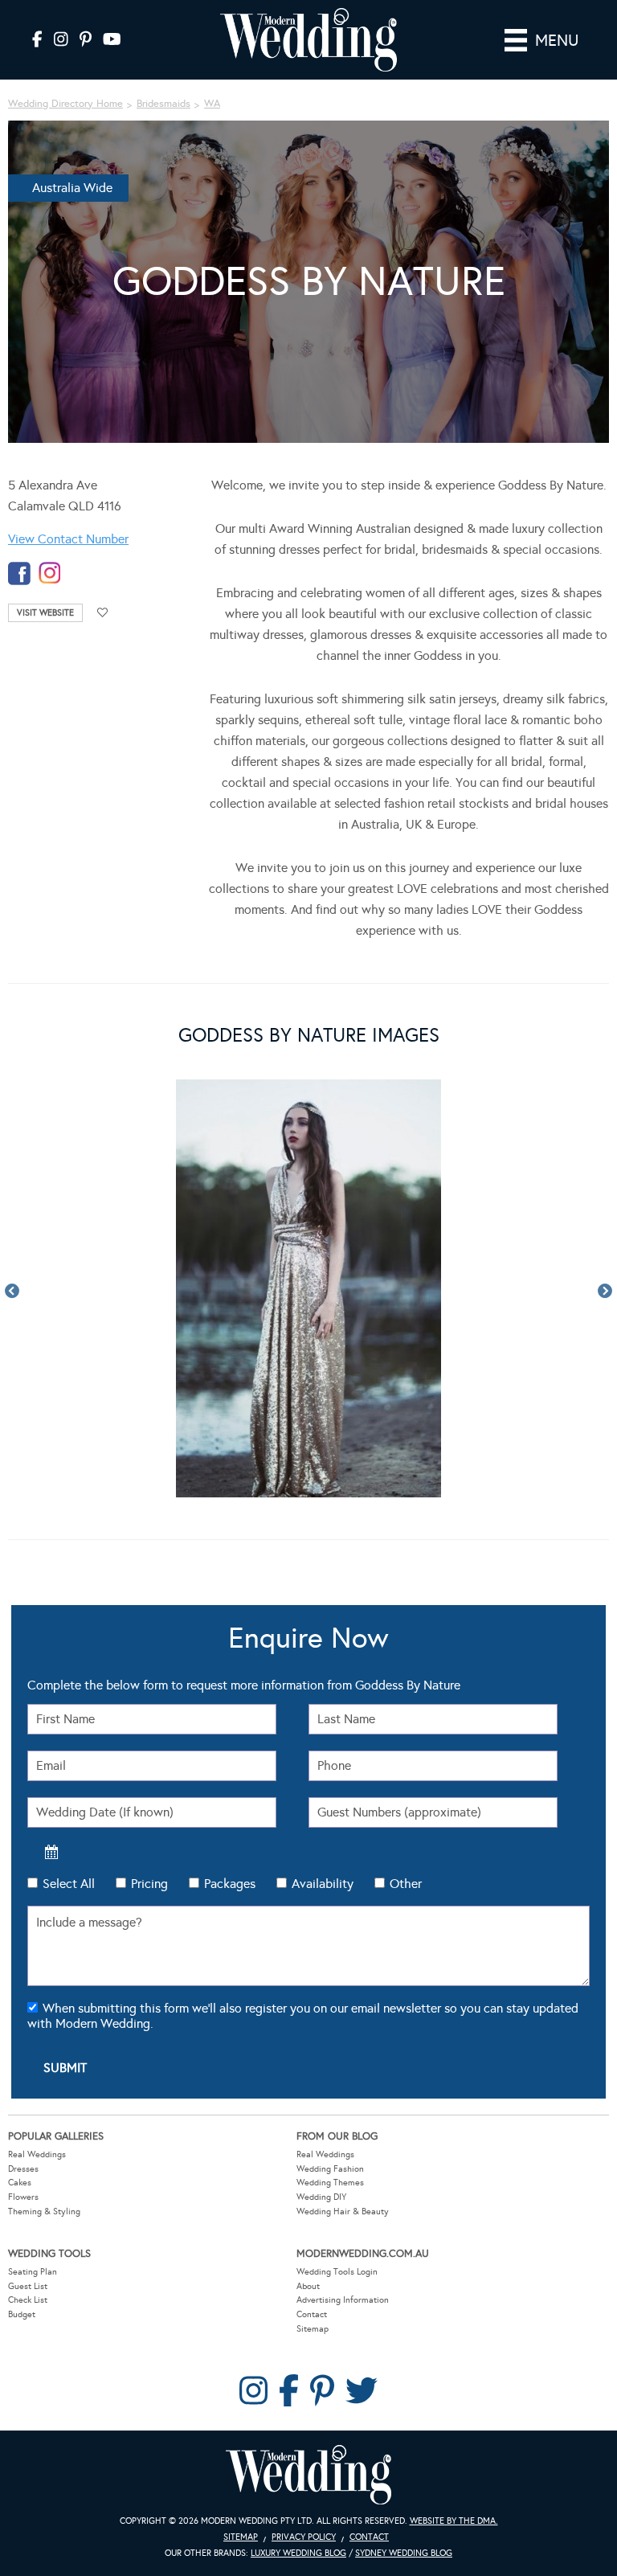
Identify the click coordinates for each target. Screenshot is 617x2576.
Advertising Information (343, 2300)
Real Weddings (37, 2154)
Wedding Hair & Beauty (343, 2212)
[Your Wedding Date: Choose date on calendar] (51, 1852)
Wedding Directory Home (65, 104)
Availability (323, 1884)
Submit (65, 2068)
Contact (312, 2314)
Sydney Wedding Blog (404, 2553)
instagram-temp (50, 573)
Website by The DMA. (454, 2521)
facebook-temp (19, 573)
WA (212, 104)
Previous (12, 1292)
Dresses (23, 2169)
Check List (28, 2300)
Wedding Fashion (330, 2169)
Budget (22, 2314)
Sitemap (313, 2329)
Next (605, 1292)
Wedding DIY (321, 2197)
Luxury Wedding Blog (298, 2553)
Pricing (149, 1884)
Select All (69, 1884)
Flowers (23, 2197)
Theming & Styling (44, 2212)
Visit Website (45, 613)
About (308, 2286)
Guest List (28, 2286)
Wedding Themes (330, 2183)
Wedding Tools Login (337, 2272)
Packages (230, 1884)
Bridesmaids (163, 104)
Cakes (20, 2183)
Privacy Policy (304, 2537)
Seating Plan (33, 2272)
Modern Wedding (308, 2475)
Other (406, 1884)
